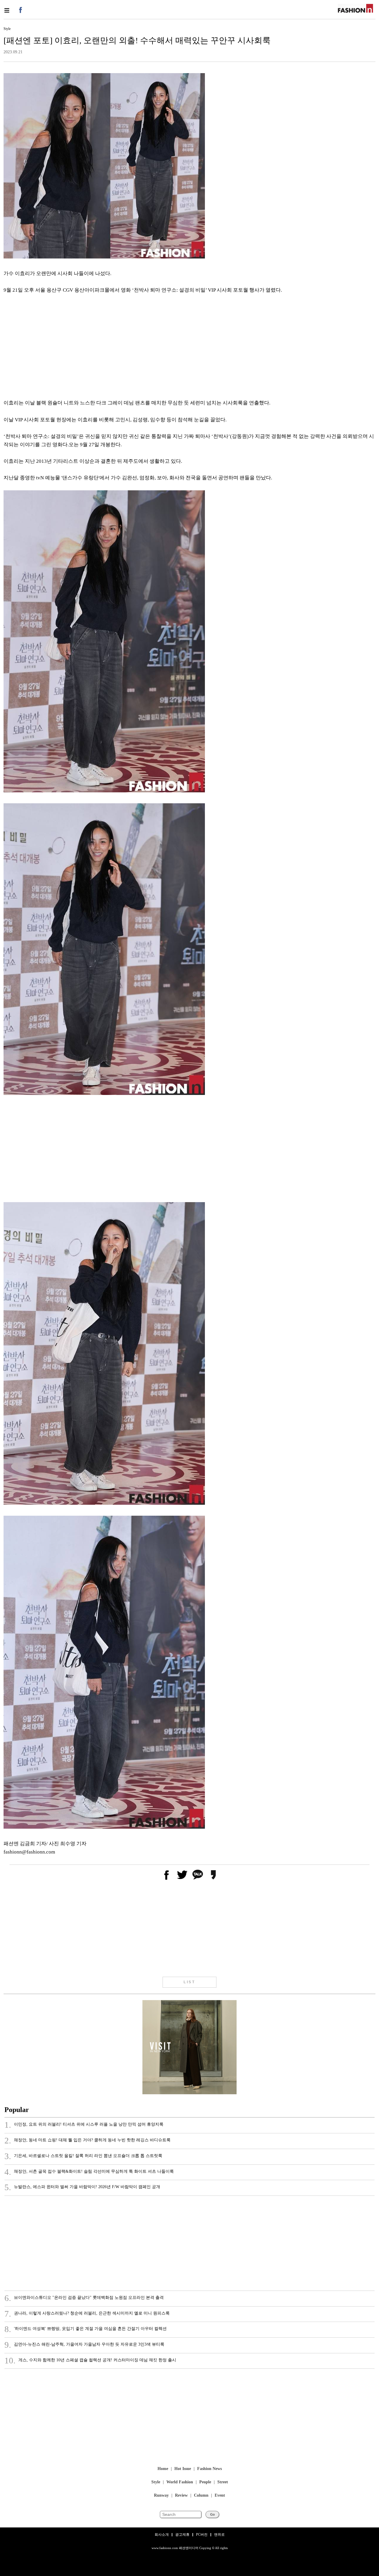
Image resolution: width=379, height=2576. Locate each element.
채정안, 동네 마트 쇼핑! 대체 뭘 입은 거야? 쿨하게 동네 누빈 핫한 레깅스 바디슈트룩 (87, 2141)
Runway (161, 2496)
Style (156, 2482)
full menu (7, 10)
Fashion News (209, 2469)
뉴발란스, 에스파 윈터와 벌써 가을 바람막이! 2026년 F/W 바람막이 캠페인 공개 (82, 2188)
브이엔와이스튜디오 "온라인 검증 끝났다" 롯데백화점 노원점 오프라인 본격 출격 (84, 2298)
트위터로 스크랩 (182, 1875)
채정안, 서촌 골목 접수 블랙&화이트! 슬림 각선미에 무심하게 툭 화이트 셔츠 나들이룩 (89, 2172)
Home (163, 2469)
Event (220, 2496)
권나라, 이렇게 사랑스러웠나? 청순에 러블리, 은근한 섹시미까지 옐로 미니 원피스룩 (87, 2314)
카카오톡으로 (197, 1875)
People (205, 2482)
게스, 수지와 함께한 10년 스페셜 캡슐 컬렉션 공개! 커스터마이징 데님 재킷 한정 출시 (90, 2361)
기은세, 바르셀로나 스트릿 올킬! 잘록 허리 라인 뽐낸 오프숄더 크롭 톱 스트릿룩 (83, 2156)
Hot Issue (183, 2469)
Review (181, 2496)
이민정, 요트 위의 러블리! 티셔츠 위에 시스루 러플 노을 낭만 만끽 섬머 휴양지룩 (84, 2125)
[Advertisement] (181, 347)
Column (201, 2496)
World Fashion (180, 2482)
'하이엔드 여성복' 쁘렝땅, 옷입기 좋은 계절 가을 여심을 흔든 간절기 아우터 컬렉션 (86, 2329)
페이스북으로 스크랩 (166, 1875)
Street (223, 2482)
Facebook (20, 10)
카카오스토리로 (213, 1875)
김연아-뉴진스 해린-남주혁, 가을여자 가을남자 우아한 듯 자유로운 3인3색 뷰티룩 (84, 2345)
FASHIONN (355, 8)
